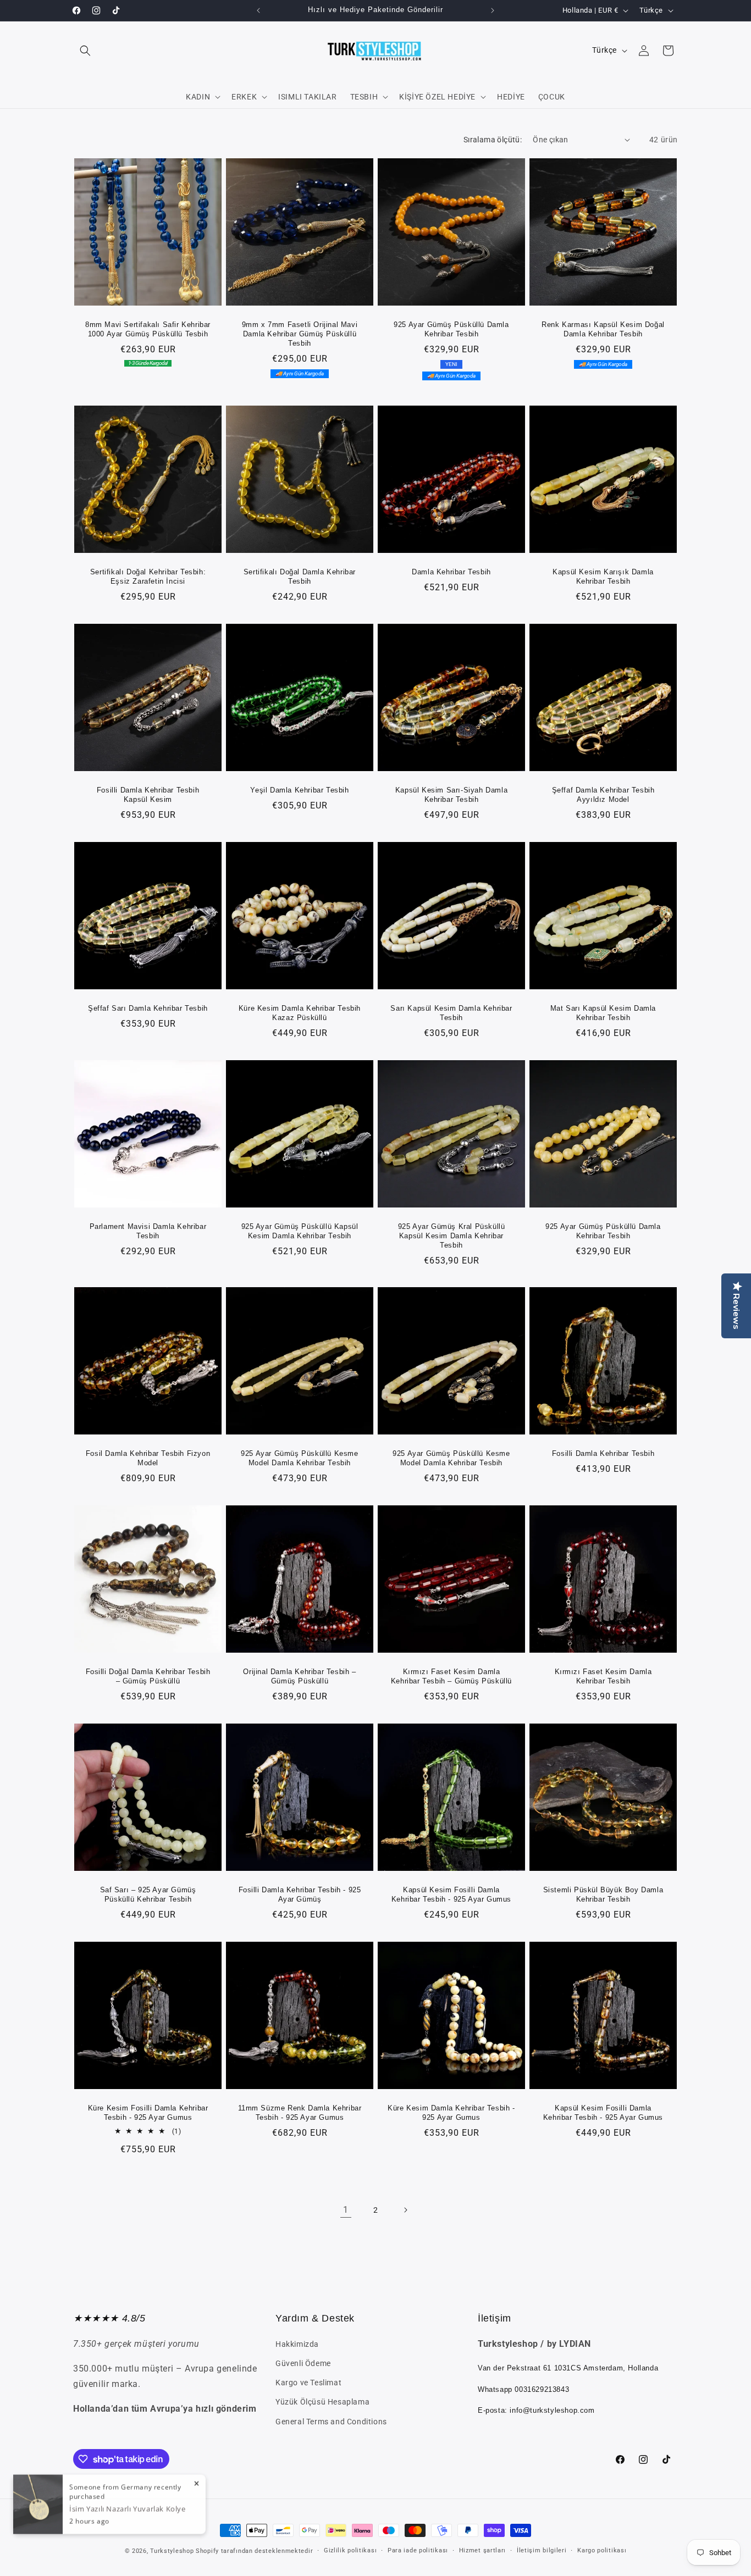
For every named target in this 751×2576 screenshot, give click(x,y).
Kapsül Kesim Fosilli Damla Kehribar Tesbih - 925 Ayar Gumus (451, 1894)
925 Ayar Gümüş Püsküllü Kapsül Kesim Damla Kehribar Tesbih (300, 1231)
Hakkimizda (297, 2344)
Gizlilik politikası (350, 2550)
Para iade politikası (418, 2550)
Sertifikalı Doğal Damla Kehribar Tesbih (300, 577)
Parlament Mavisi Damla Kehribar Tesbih (148, 1231)
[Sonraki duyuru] (493, 10)
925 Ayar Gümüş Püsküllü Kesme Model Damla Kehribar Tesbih (299, 1458)
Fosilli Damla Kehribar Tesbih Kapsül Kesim (148, 795)
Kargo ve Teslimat (308, 2383)
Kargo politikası (602, 2550)
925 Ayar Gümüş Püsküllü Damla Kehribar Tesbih (451, 329)
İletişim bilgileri (542, 2550)
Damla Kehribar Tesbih (451, 572)
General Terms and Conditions (331, 2422)
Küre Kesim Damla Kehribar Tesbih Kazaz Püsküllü (300, 1013)
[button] (85, 51)
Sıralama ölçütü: (493, 140)
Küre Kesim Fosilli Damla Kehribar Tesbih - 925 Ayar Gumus (148, 2113)
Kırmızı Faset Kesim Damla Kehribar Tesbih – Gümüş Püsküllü (451, 1676)
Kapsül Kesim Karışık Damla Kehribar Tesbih (603, 577)
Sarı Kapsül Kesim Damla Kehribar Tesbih (451, 1013)
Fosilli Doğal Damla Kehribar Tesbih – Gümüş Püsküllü (148, 1676)
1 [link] (346, 2210)
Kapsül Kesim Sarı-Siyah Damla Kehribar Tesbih (451, 795)
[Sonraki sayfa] (405, 2210)
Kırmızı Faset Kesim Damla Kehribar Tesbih (603, 1676)
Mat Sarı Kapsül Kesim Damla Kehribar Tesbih (603, 1013)
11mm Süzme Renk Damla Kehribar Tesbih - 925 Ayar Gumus (300, 2113)
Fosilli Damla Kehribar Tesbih (603, 1453)
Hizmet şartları (483, 2550)
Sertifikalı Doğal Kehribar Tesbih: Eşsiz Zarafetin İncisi (148, 577)
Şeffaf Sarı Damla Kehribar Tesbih (148, 1008)
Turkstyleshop (172, 2551)
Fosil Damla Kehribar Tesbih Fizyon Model (148, 1458)
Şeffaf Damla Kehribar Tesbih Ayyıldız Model (603, 795)
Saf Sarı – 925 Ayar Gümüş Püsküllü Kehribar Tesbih (148, 1894)
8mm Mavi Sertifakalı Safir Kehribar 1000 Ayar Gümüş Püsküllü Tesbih (148, 329)
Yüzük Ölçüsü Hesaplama (322, 2402)
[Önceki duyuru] (258, 10)
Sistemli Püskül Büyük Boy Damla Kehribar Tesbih (603, 1894)
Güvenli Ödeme (303, 2363)
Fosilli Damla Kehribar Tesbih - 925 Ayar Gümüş (300, 1894)
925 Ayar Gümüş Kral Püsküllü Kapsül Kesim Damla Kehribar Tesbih (452, 1236)
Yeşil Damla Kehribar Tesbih (299, 790)
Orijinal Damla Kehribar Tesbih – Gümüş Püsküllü (299, 1676)
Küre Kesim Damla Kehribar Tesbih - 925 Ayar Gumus (451, 2113)
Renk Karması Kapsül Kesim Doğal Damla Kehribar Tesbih (603, 329)
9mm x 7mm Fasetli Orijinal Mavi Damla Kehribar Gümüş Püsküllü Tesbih (300, 334)
